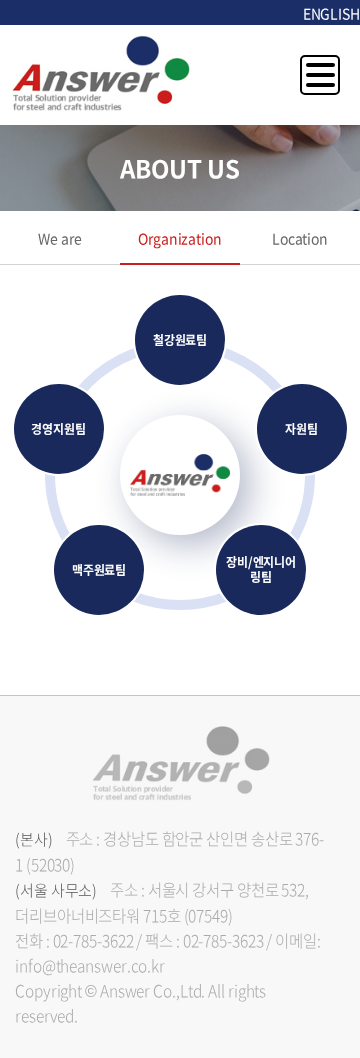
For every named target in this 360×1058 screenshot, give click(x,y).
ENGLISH (331, 13)
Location (300, 238)
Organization (180, 238)
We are (59, 238)
